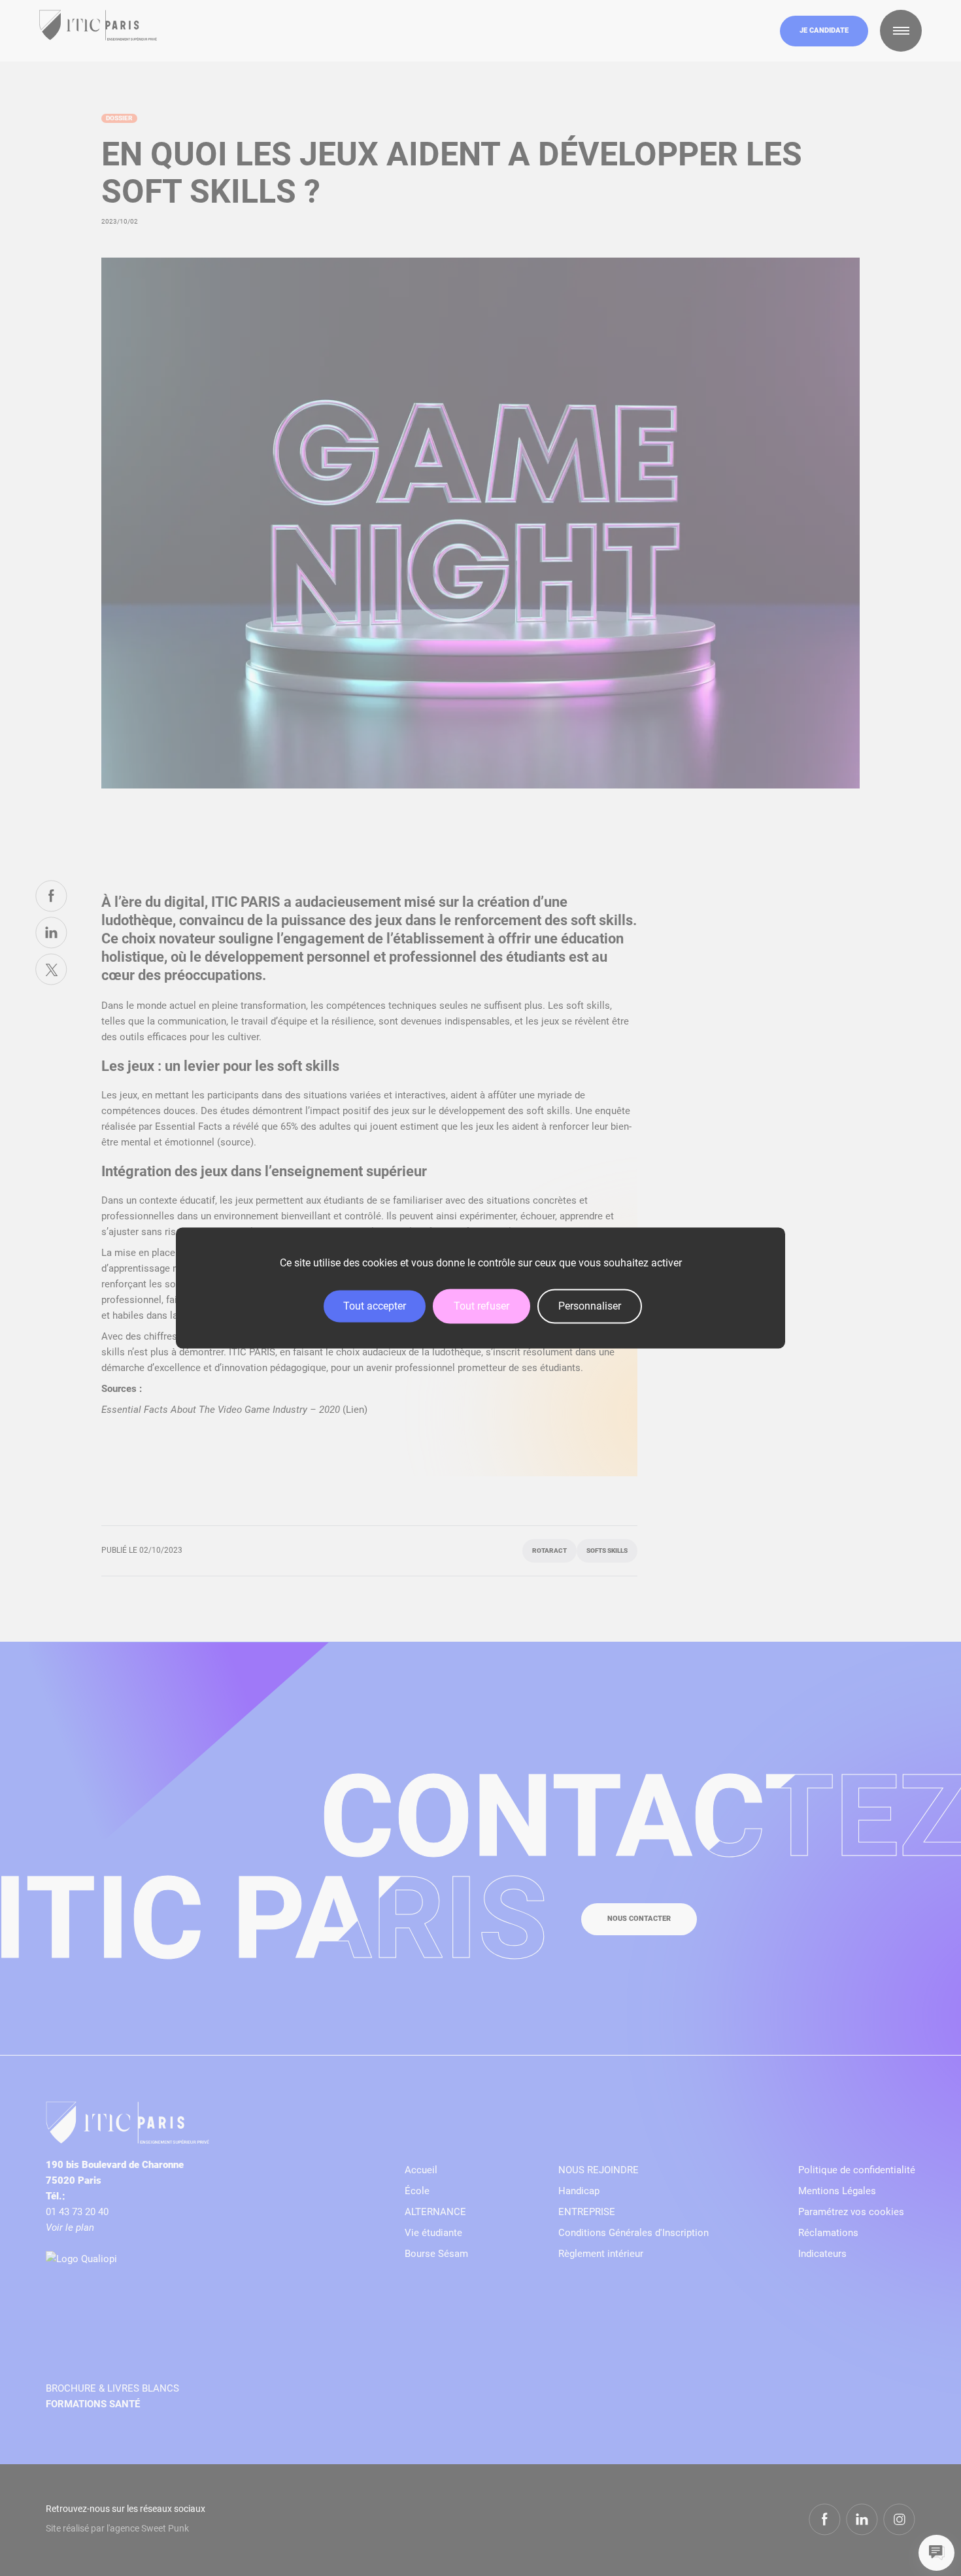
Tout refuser (481, 1306)
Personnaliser (590, 1306)
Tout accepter (375, 1306)
